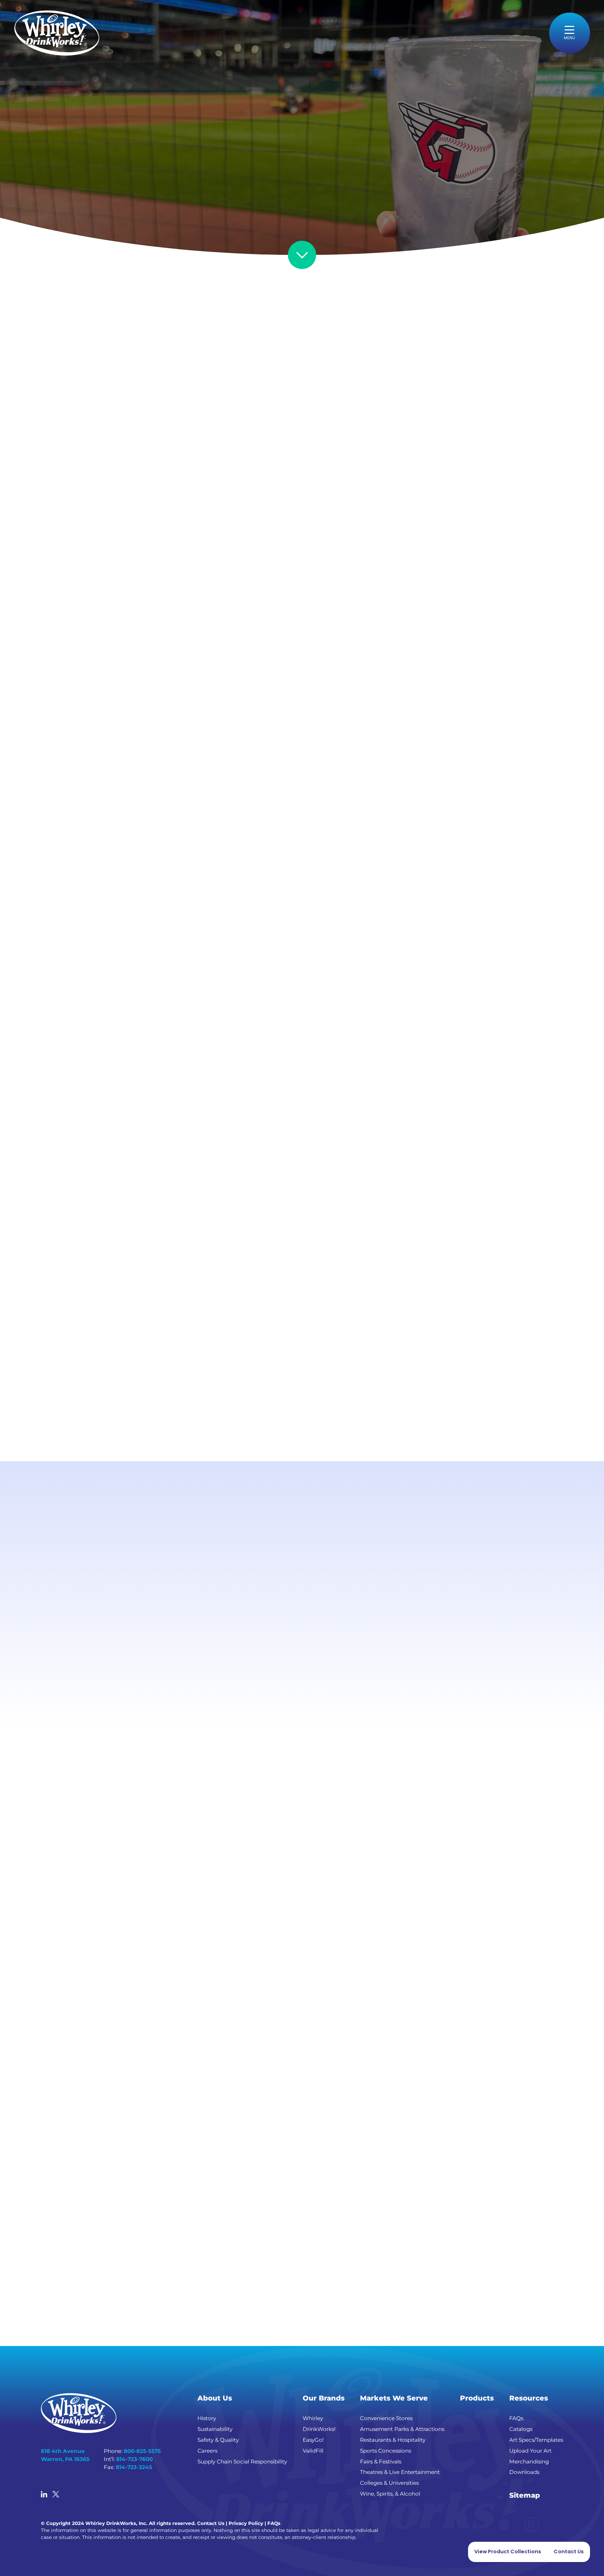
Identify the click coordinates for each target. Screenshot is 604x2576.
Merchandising (529, 2462)
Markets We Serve (394, 2398)
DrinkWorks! (319, 2429)
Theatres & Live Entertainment (400, 2472)
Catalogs (521, 2429)
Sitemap (525, 2495)
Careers (207, 2451)
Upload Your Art (530, 2451)
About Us (215, 2398)
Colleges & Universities (389, 2483)
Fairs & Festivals (381, 2462)
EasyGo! (313, 2440)
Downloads (524, 2472)
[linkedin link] (44, 2495)
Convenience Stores (386, 2418)
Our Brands (324, 2398)
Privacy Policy (246, 2523)
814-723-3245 (134, 2467)
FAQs (516, 2418)
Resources (529, 2398)
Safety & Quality (218, 2440)
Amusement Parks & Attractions (402, 2429)
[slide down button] (302, 255)
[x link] (56, 2495)
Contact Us (211, 2523)
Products (477, 2398)
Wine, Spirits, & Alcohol (390, 2494)
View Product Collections (508, 2552)
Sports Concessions (386, 2451)
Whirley (313, 2418)
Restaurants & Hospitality (393, 2440)
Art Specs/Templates (536, 2440)
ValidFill (313, 2451)
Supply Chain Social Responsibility (242, 2462)
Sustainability (215, 2429)
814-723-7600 (134, 2459)
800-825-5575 (142, 2451)
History (207, 2418)
